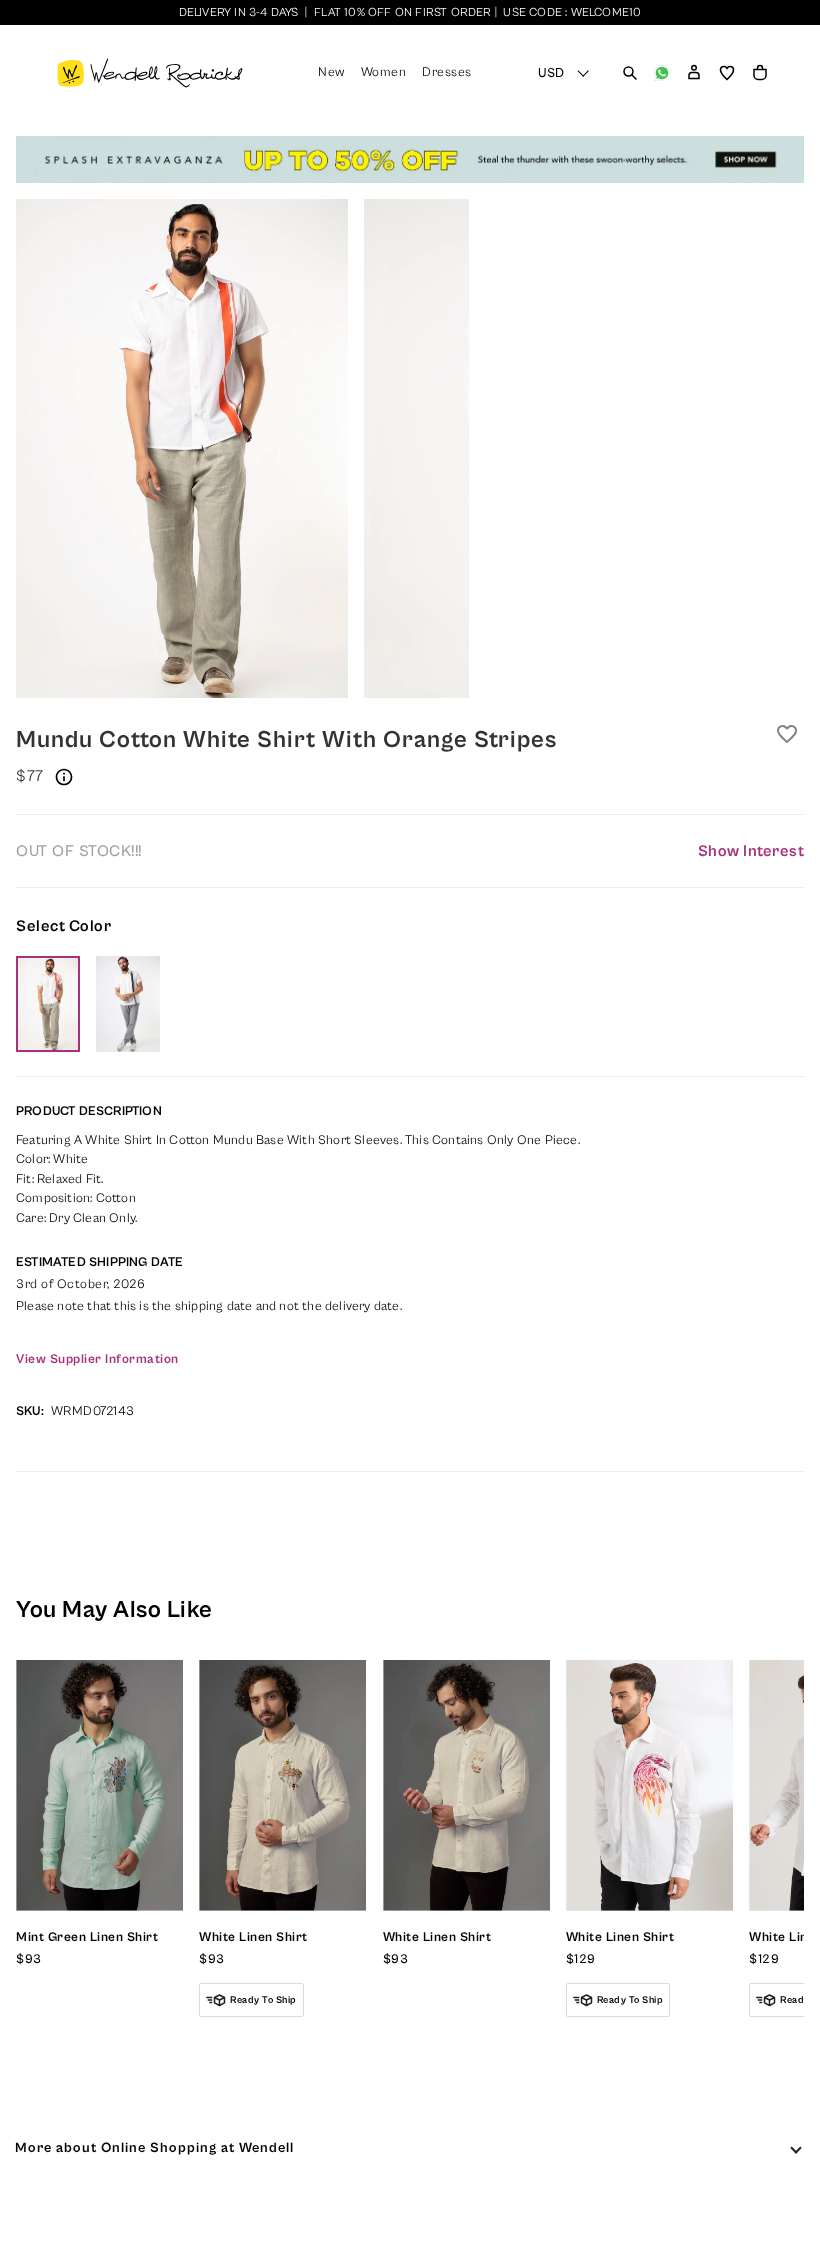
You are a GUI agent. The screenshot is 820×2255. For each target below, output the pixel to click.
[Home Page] (150, 73)
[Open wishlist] (727, 73)
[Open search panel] (630, 73)
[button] (694, 73)
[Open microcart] (760, 73)
